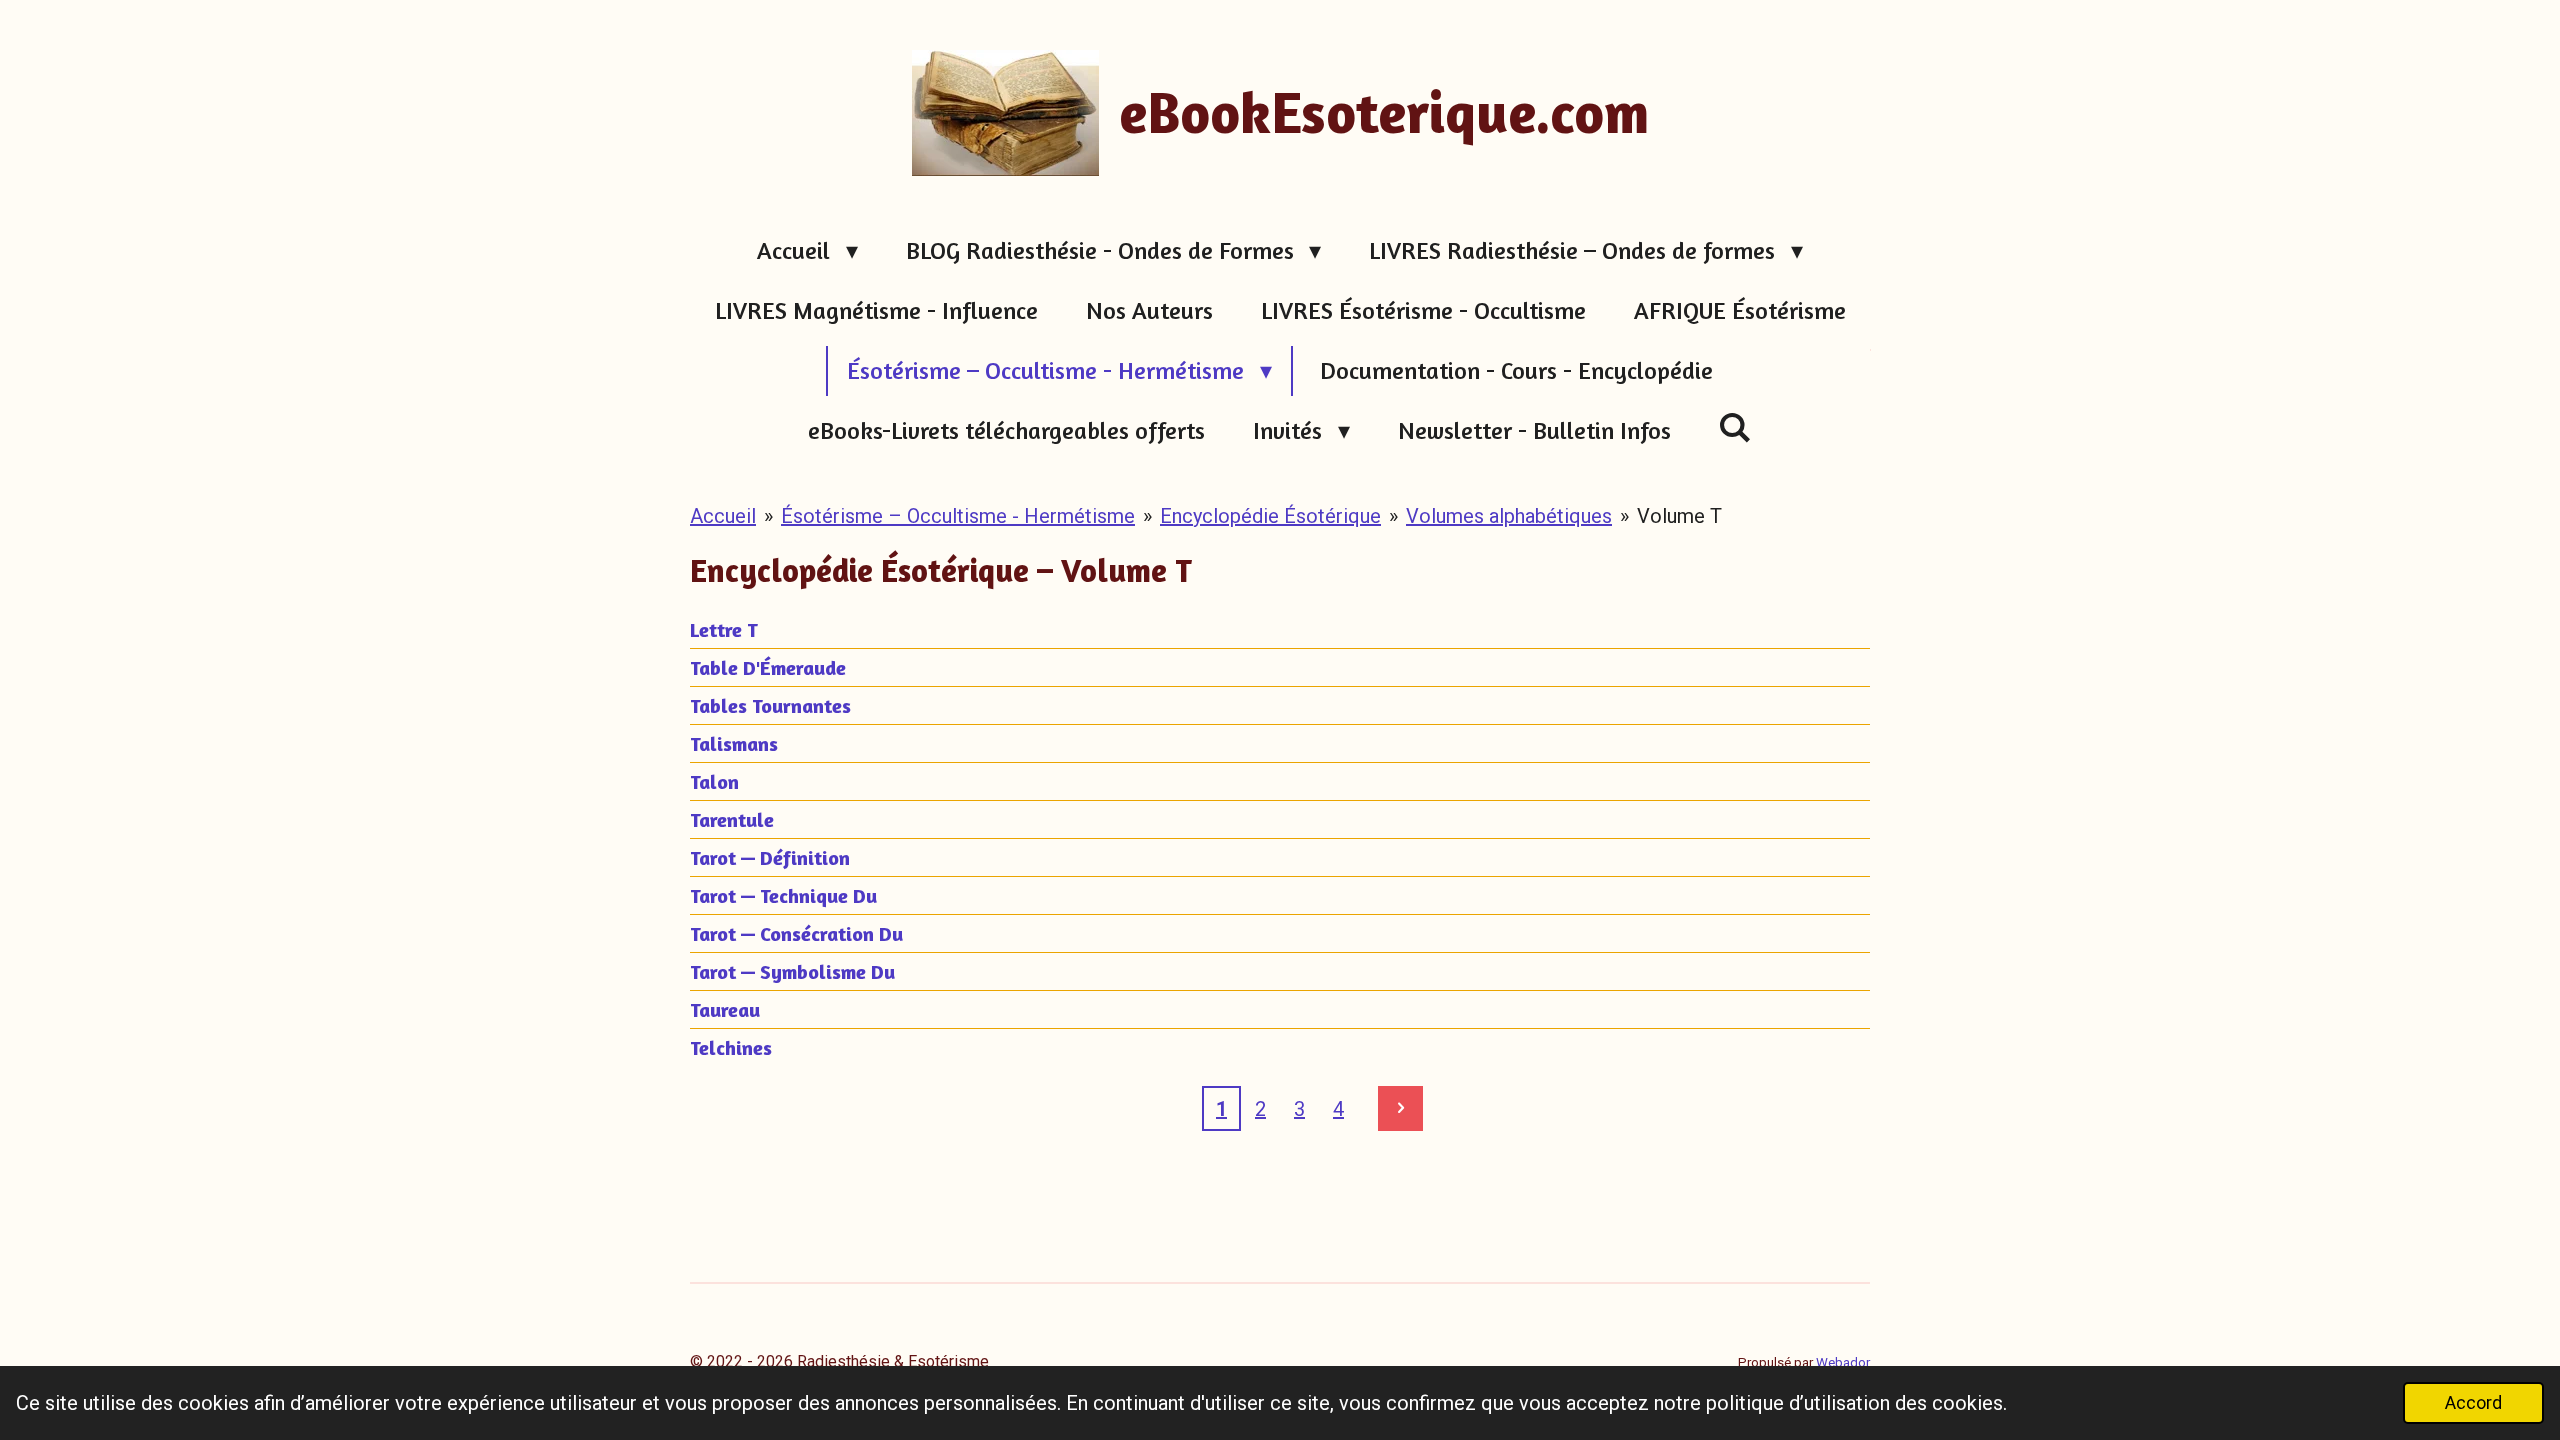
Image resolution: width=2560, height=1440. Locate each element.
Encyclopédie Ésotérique (1270, 516)
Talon (714, 781)
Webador (1843, 1362)
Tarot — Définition (770, 857)
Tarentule (732, 819)
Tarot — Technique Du (783, 895)
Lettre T (724, 629)
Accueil (723, 516)
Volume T (1679, 516)
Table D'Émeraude (768, 667)
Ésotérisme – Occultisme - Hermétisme (958, 516)
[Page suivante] (1400, 1108)
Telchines (731, 1047)
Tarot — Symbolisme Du (792, 971)
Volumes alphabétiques (1509, 516)
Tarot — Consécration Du (796, 933)
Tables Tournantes (770, 705)
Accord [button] (2473, 1402)
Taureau (725, 1009)
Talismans (734, 743)
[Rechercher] (1736, 427)
